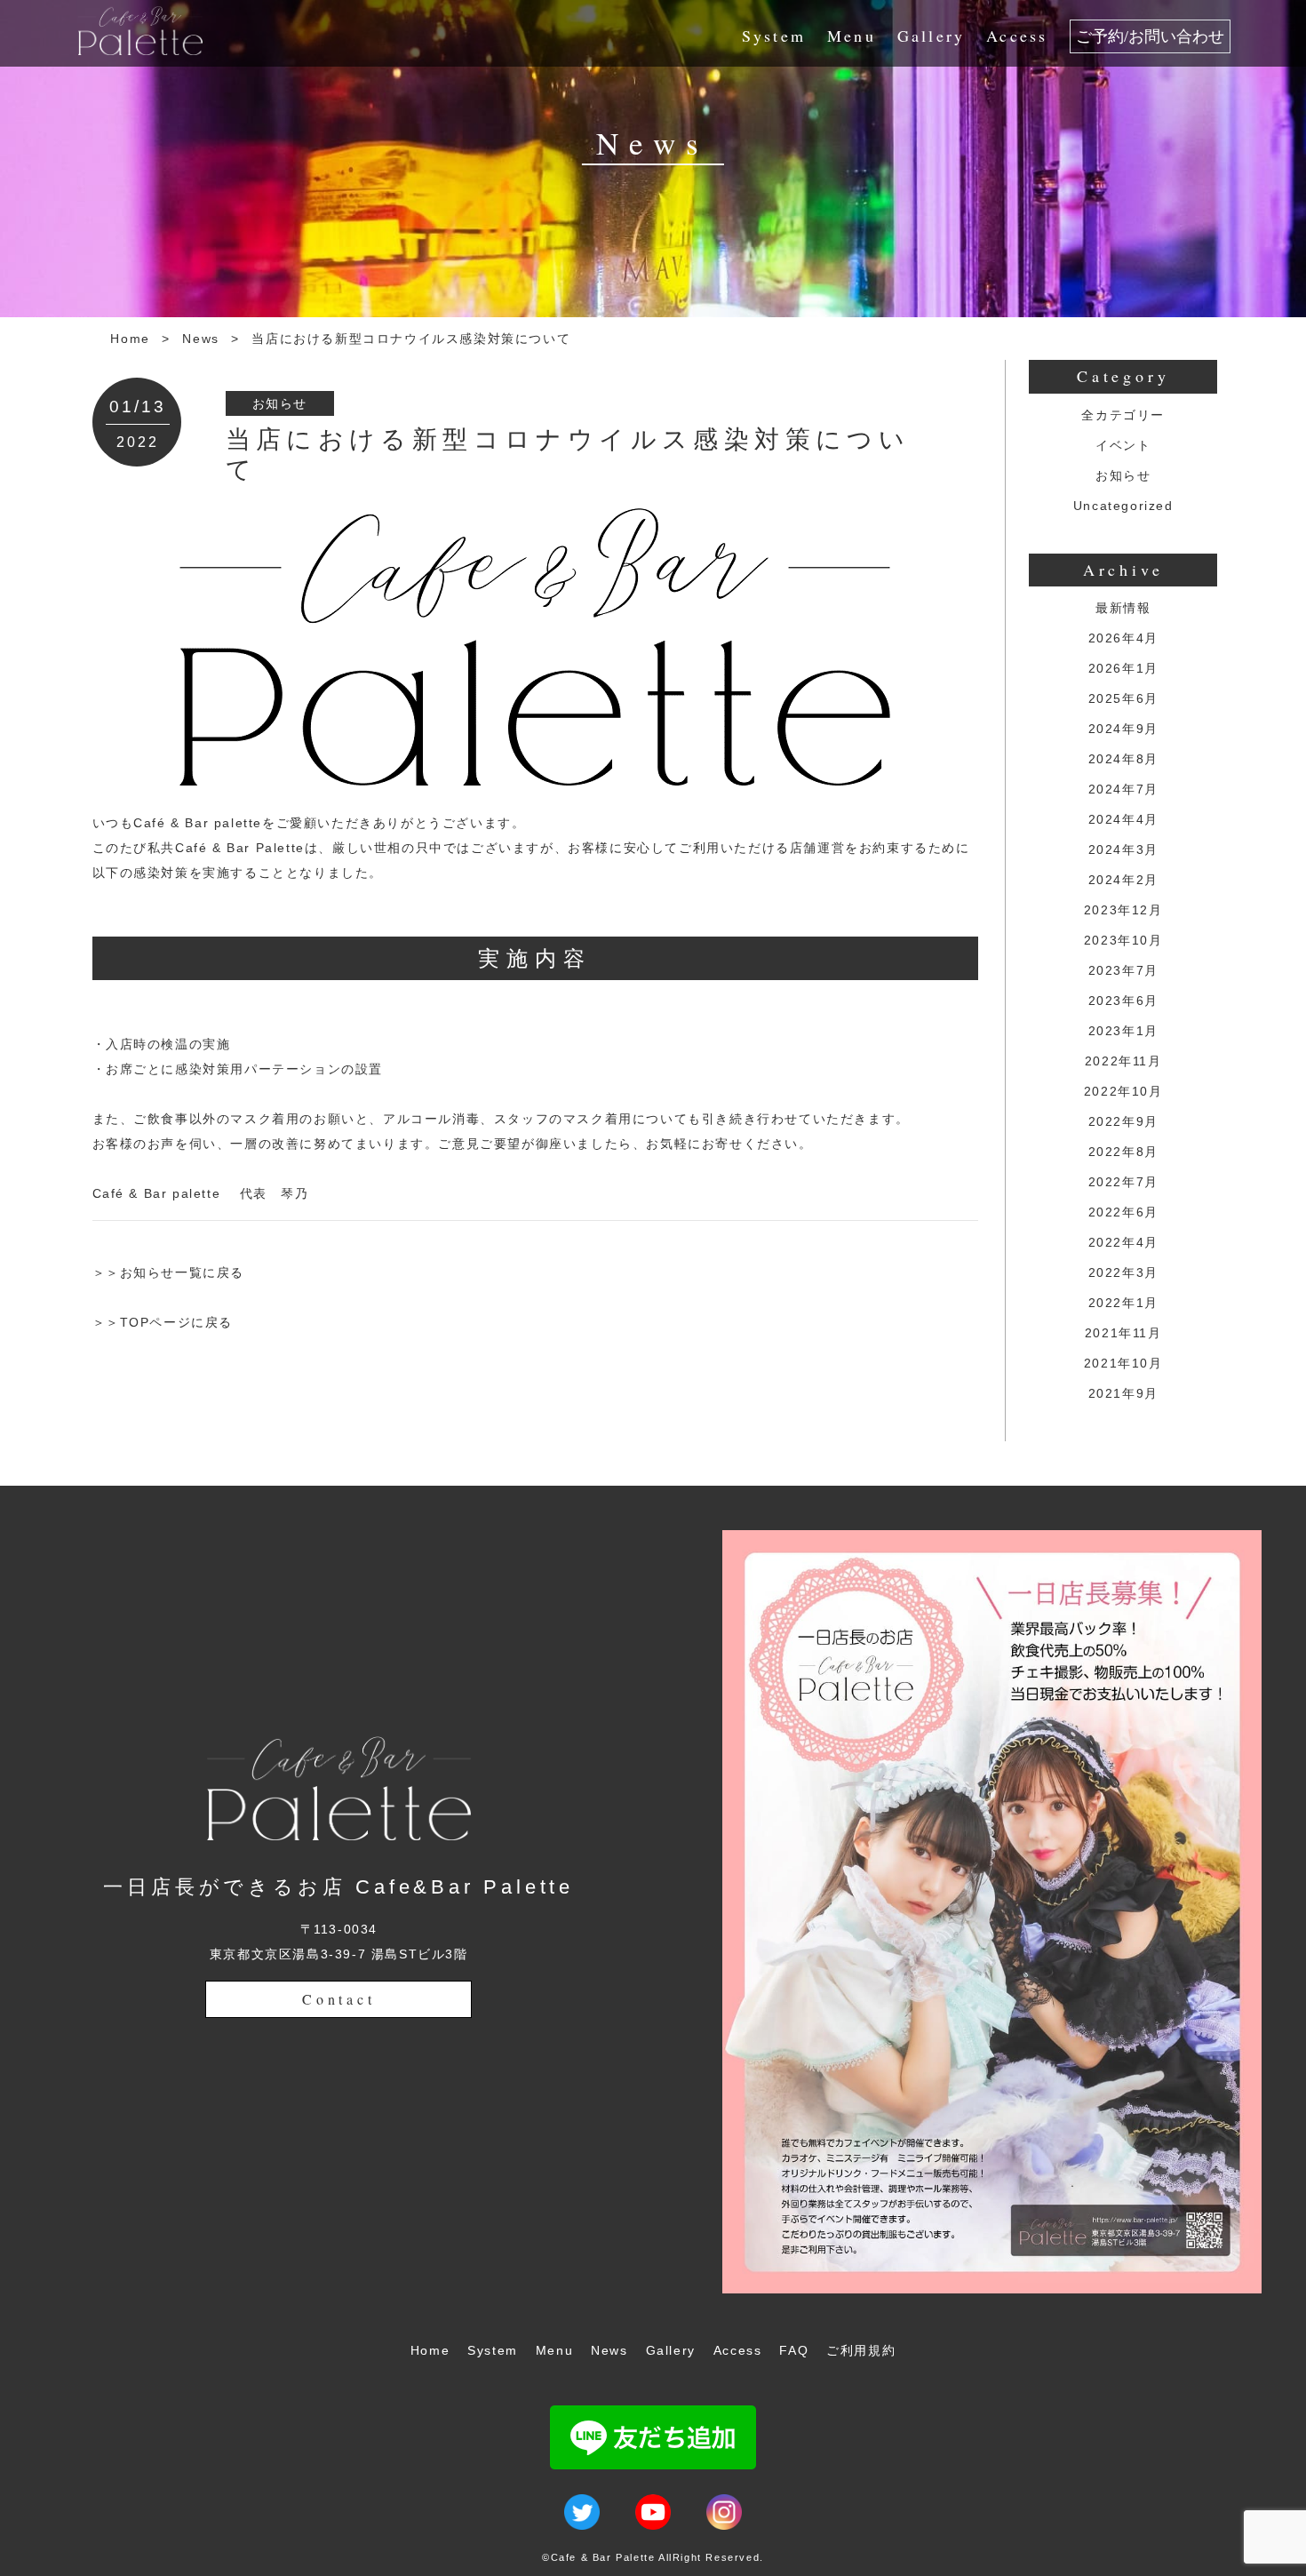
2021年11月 (1123, 1333)
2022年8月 (1123, 1152)
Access (1017, 36)
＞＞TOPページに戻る (163, 1322)
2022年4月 (1123, 1242)
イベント (1123, 445)
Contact (339, 1999)
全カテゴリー (1123, 415)
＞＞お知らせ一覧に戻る (169, 1272)
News (200, 339)
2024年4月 (1123, 819)
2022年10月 (1123, 1091)
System (774, 36)
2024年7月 (1123, 789)
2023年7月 (1123, 970)
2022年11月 (1123, 1061)
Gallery (931, 36)
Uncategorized (1123, 506)
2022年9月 (1123, 1121)
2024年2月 (1123, 880)
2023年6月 (1123, 1001)
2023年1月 (1123, 1031)
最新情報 (1123, 608)
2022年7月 (1123, 1182)
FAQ (794, 2350)
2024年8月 (1123, 759)
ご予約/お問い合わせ (1150, 36)
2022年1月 (1123, 1303)
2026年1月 (1123, 668)
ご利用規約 (861, 2350)
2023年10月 (1123, 940)
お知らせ (280, 403)
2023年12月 (1123, 910)
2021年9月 (1123, 1393)
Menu (852, 36)
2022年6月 (1123, 1212)
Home (130, 339)
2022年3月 (1123, 1272)
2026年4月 (1123, 638)
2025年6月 (1123, 698)
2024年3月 (1123, 849)
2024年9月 (1123, 729)
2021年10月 (1123, 1363)
